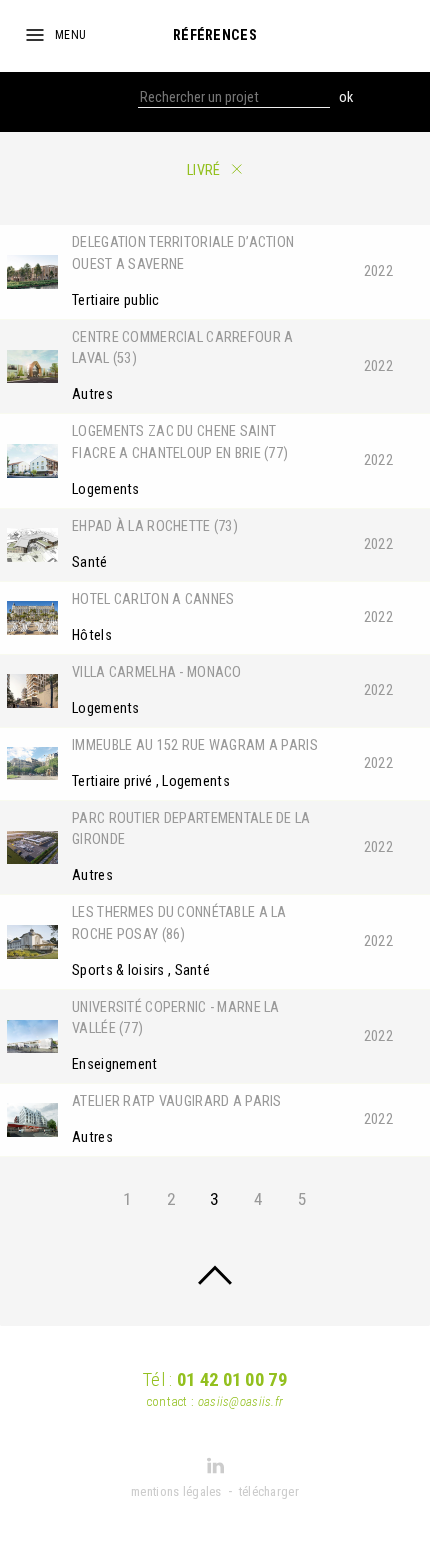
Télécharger (269, 1491)
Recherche (104, 97)
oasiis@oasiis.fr (241, 1401)
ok (346, 97)
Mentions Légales (176, 1491)
